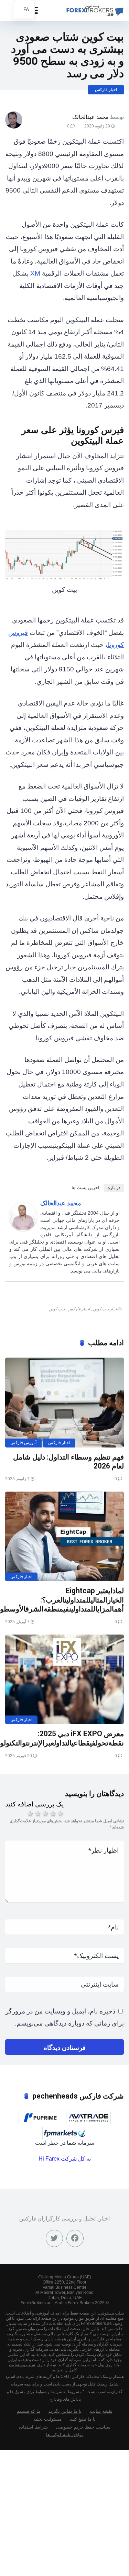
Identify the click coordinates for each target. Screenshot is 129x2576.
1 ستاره (30, 1814)
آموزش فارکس (23, 1443)
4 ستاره (52, 1814)
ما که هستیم (29, 2411)
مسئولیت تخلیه (47, 2419)
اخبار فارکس (106, 90)
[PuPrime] (41, 2118)
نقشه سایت (101, 2411)
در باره (114, 1188)
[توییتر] (54, 2238)
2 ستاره (37, 1814)
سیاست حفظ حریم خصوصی (83, 2427)
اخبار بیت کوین (105, 1309)
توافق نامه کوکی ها (64, 2435)
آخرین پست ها (85, 1188)
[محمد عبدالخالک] (23, 1229)
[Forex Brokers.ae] (94, 9)
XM (35, 273)
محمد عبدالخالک (90, 117)
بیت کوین (57, 1309)
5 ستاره (60, 1814)
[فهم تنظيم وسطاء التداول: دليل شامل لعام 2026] (64, 1402)
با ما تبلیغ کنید (83, 2419)
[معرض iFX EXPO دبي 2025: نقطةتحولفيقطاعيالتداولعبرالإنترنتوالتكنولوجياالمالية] (64, 1679)
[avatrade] (88, 2118)
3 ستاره (45, 1814)
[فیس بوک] (75, 2238)
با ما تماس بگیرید (65, 2411)
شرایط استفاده (33, 2427)
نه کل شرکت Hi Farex (65, 2159)
